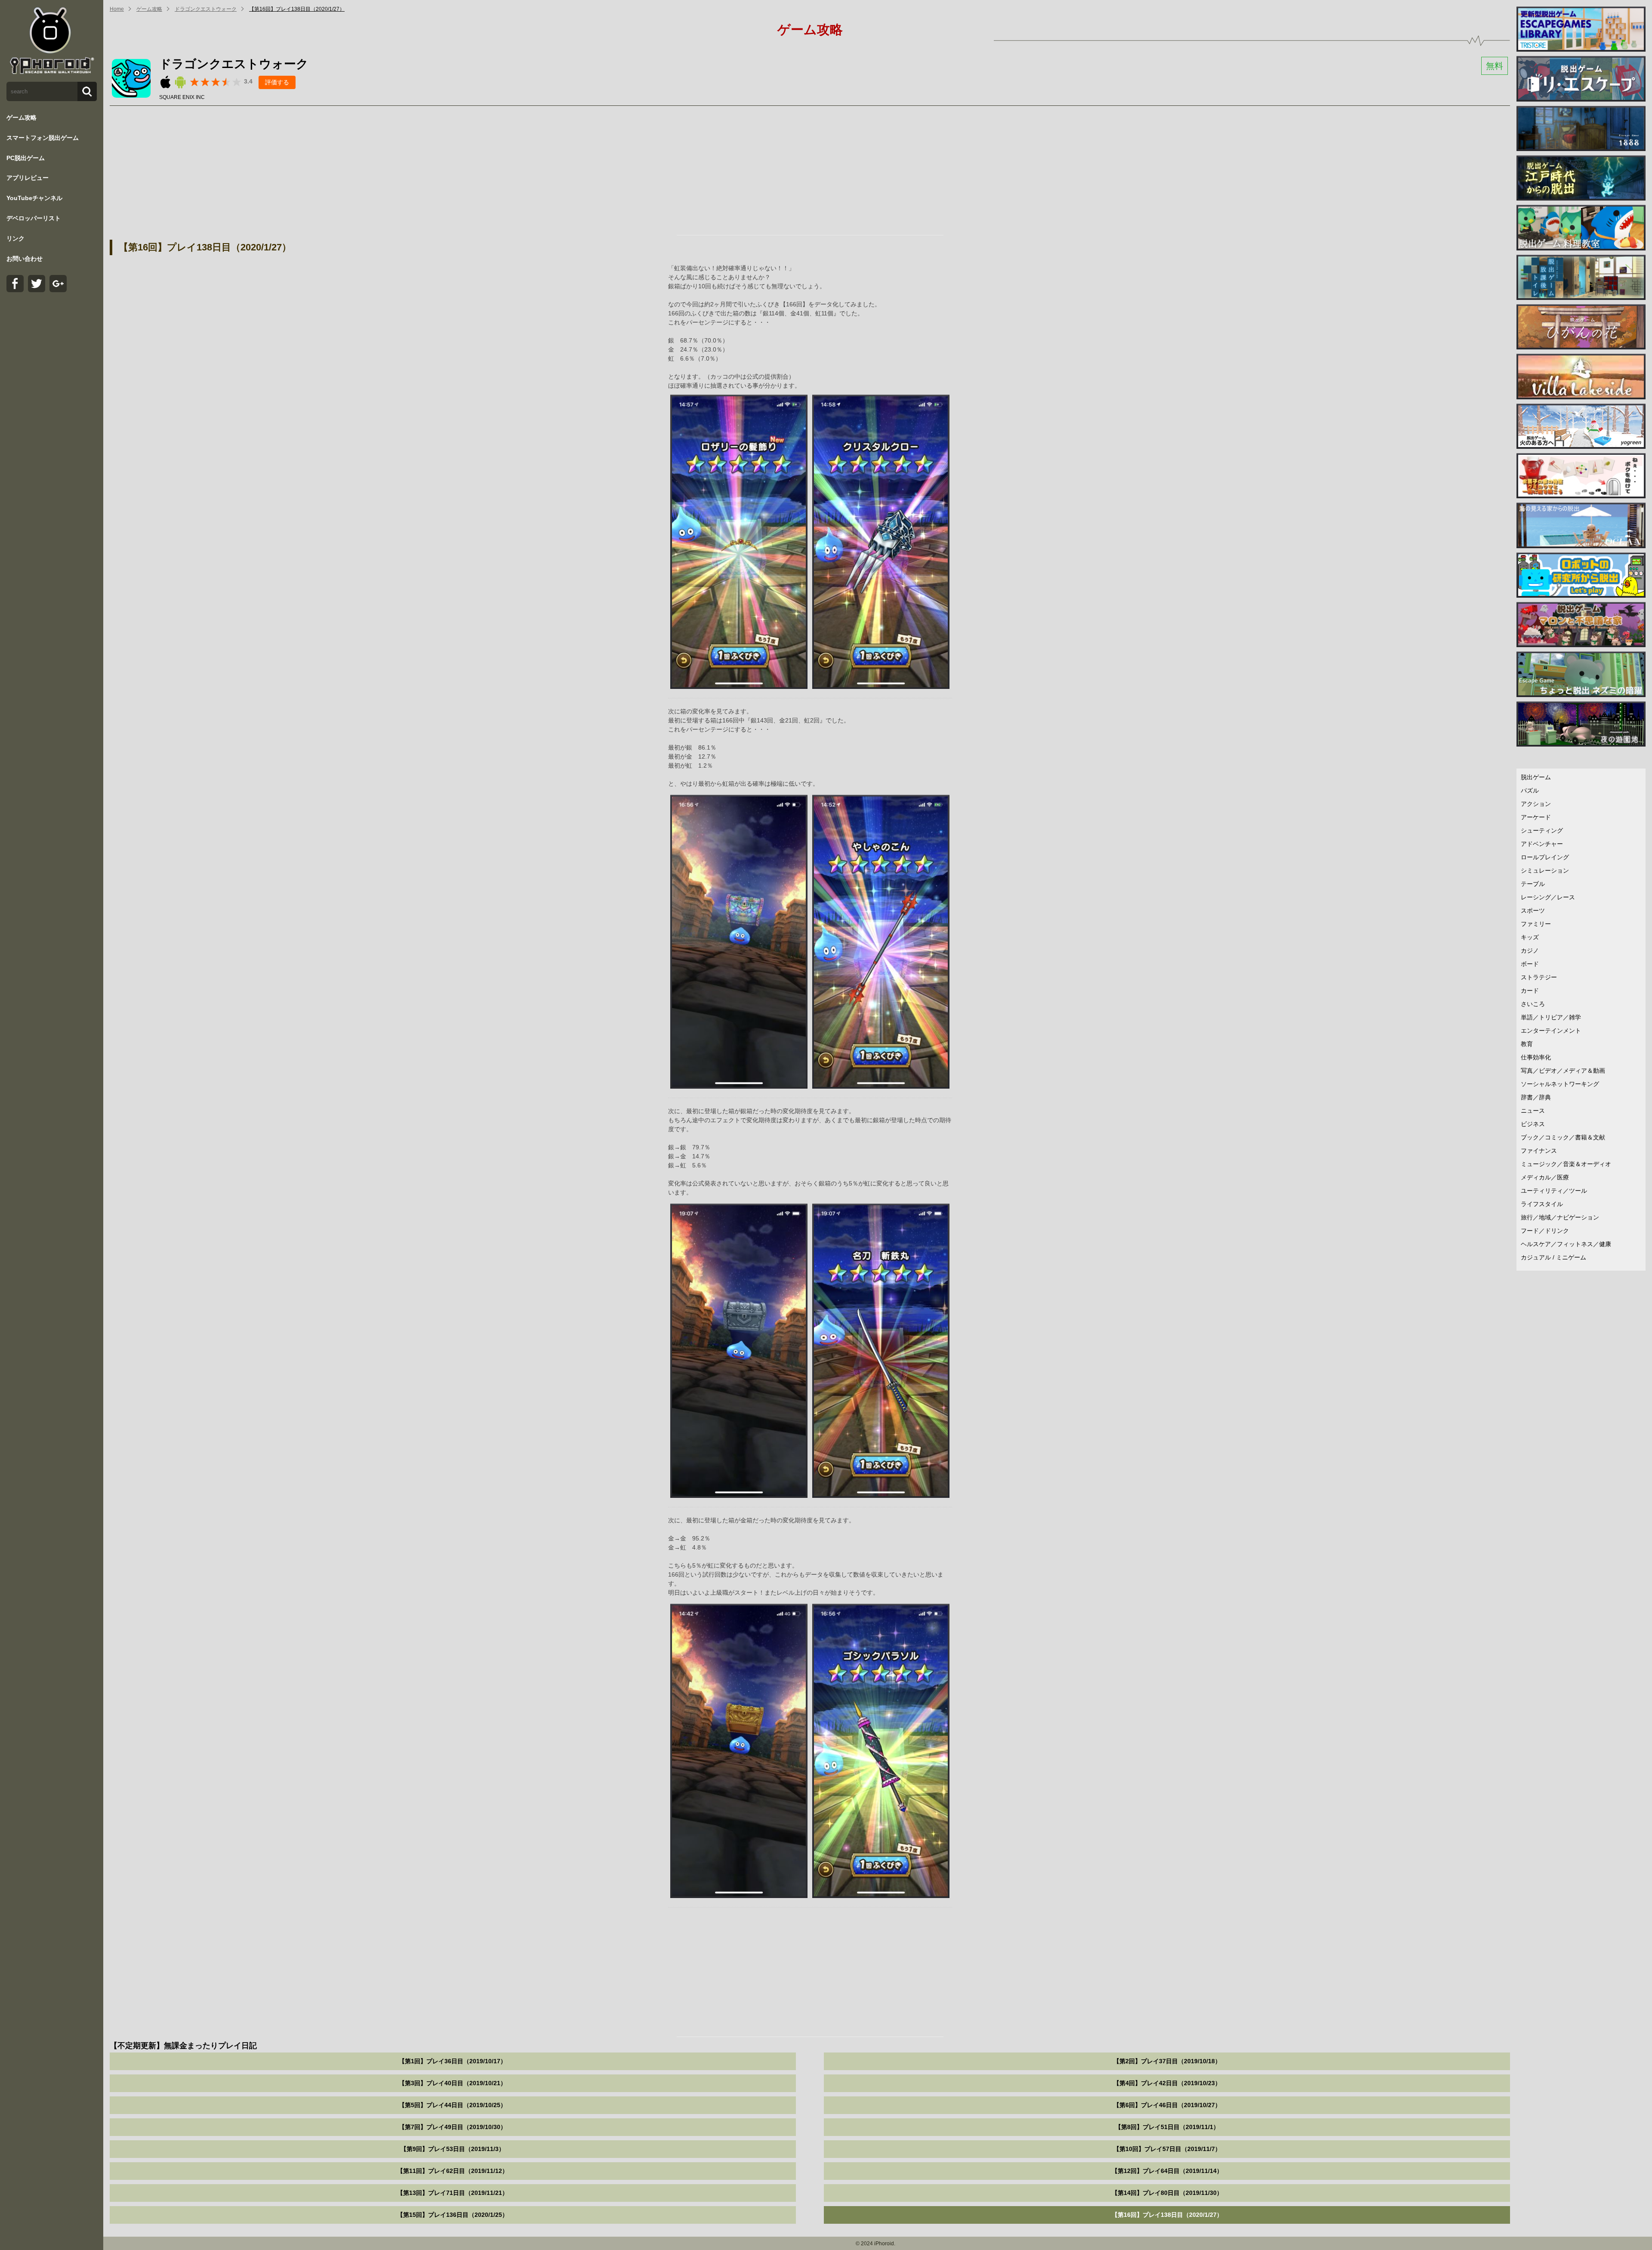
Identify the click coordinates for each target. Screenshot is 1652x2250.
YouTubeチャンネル (34, 198)
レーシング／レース (1548, 897)
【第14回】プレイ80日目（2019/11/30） (1167, 2193)
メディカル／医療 (1545, 1177)
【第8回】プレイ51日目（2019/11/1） (1167, 2127)
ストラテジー (1539, 977)
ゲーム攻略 (22, 117)
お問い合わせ (25, 259)
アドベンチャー (1542, 844)
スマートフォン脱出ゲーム (43, 138)
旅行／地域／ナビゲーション (1560, 1217)
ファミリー (1536, 924)
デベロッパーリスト (34, 218)
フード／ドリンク (1545, 1231)
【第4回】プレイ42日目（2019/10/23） (1167, 2083)
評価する (277, 82)
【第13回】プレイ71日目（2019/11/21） (453, 2193)
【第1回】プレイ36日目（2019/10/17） (453, 2061)
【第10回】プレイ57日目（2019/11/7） (1167, 2149)
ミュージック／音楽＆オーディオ (1566, 1164)
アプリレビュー (28, 178)
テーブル (1533, 884)
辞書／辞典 (1536, 1097)
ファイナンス (1539, 1151)
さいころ (1533, 1004)
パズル (1530, 790)
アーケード (1536, 817)
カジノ (1530, 951)
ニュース (1533, 1111)
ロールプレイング (1545, 857)
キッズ (1530, 937)
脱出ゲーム (1536, 777)
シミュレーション (1545, 870)
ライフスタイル (1542, 1204)
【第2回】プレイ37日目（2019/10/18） (1167, 2061)
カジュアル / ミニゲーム (1553, 1257)
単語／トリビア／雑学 (1551, 1017)
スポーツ (1533, 910)
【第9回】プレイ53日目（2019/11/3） (453, 2149)
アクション (1536, 804)
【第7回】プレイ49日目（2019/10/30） (453, 2127)
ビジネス (1533, 1124)
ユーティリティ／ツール (1554, 1191)
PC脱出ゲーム (26, 158)
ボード (1530, 964)
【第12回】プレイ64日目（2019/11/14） (1167, 2171)
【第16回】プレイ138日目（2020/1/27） (297, 9)
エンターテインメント (1551, 1031)
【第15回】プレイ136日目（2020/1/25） (453, 2215)
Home (117, 9)
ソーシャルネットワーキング (1560, 1084)
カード (1530, 991)
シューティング (1542, 830)
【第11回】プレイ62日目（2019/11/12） (453, 2171)
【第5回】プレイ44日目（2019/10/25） (453, 2105)
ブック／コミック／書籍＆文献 (1563, 1137)
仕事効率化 (1536, 1057)
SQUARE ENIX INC (182, 97)
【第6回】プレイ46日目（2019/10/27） (1167, 2105)
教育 (1527, 1044)
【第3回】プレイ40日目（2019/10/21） (453, 2083)
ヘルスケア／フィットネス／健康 (1566, 1244)
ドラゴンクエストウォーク (206, 9)
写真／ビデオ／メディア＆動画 (1563, 1071)
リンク (15, 238)
